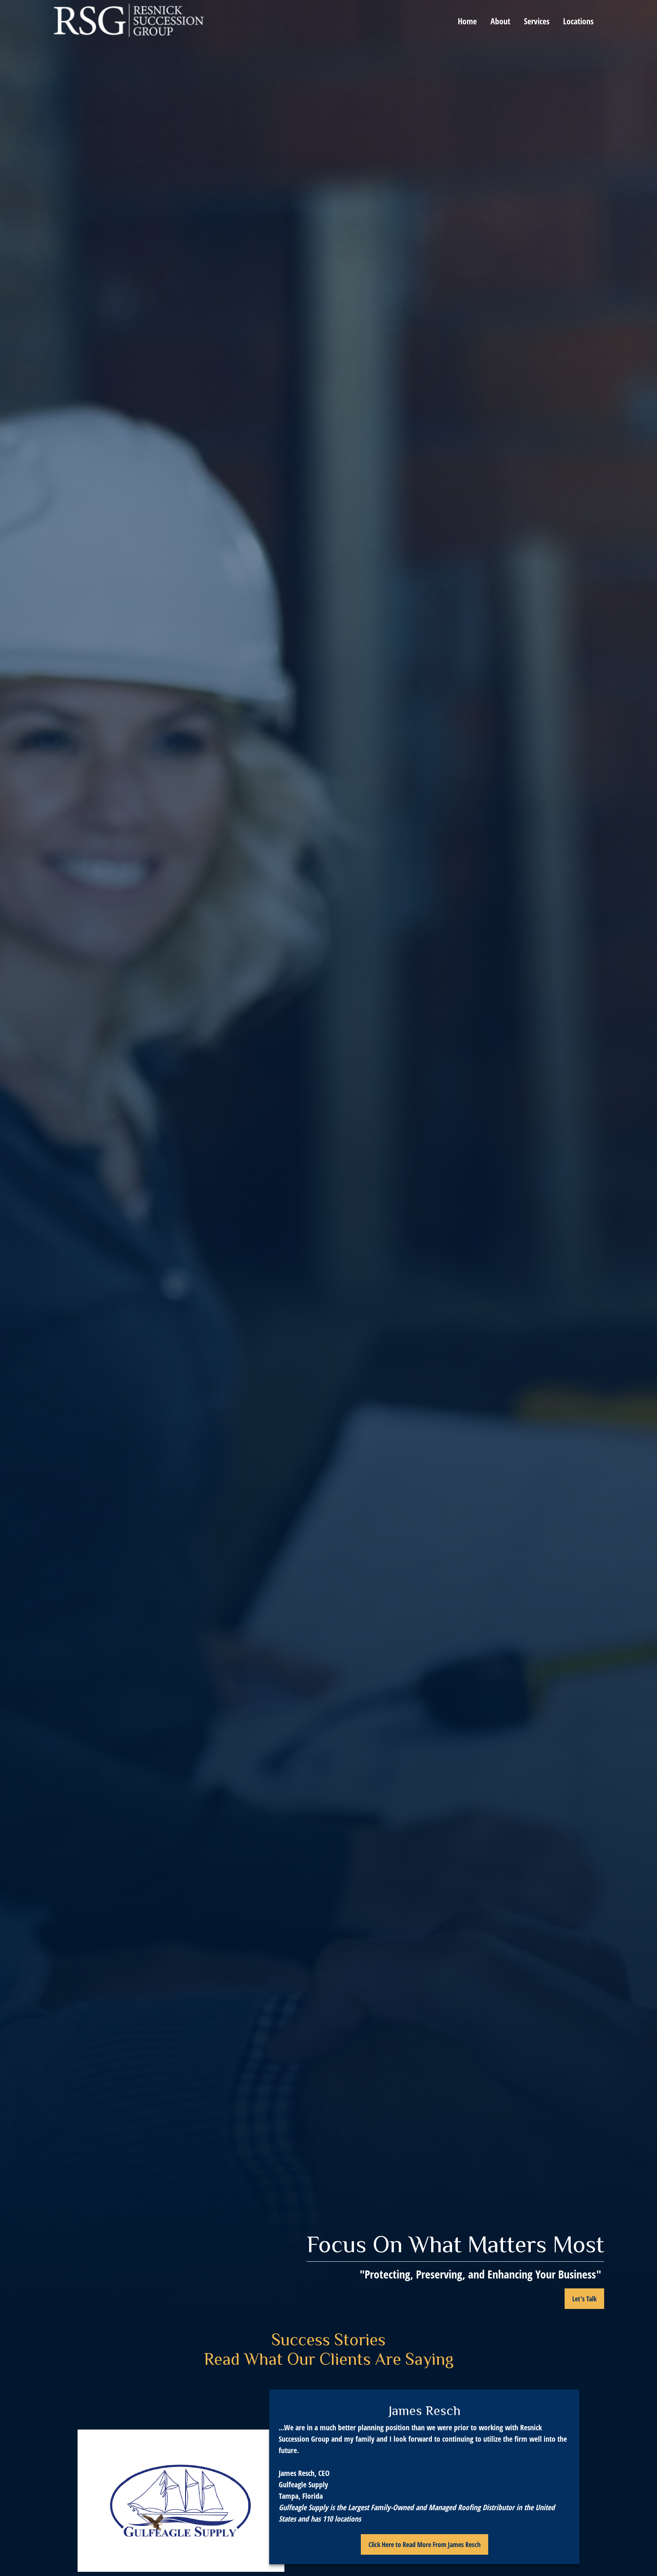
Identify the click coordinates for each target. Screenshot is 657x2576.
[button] (467, 20)
